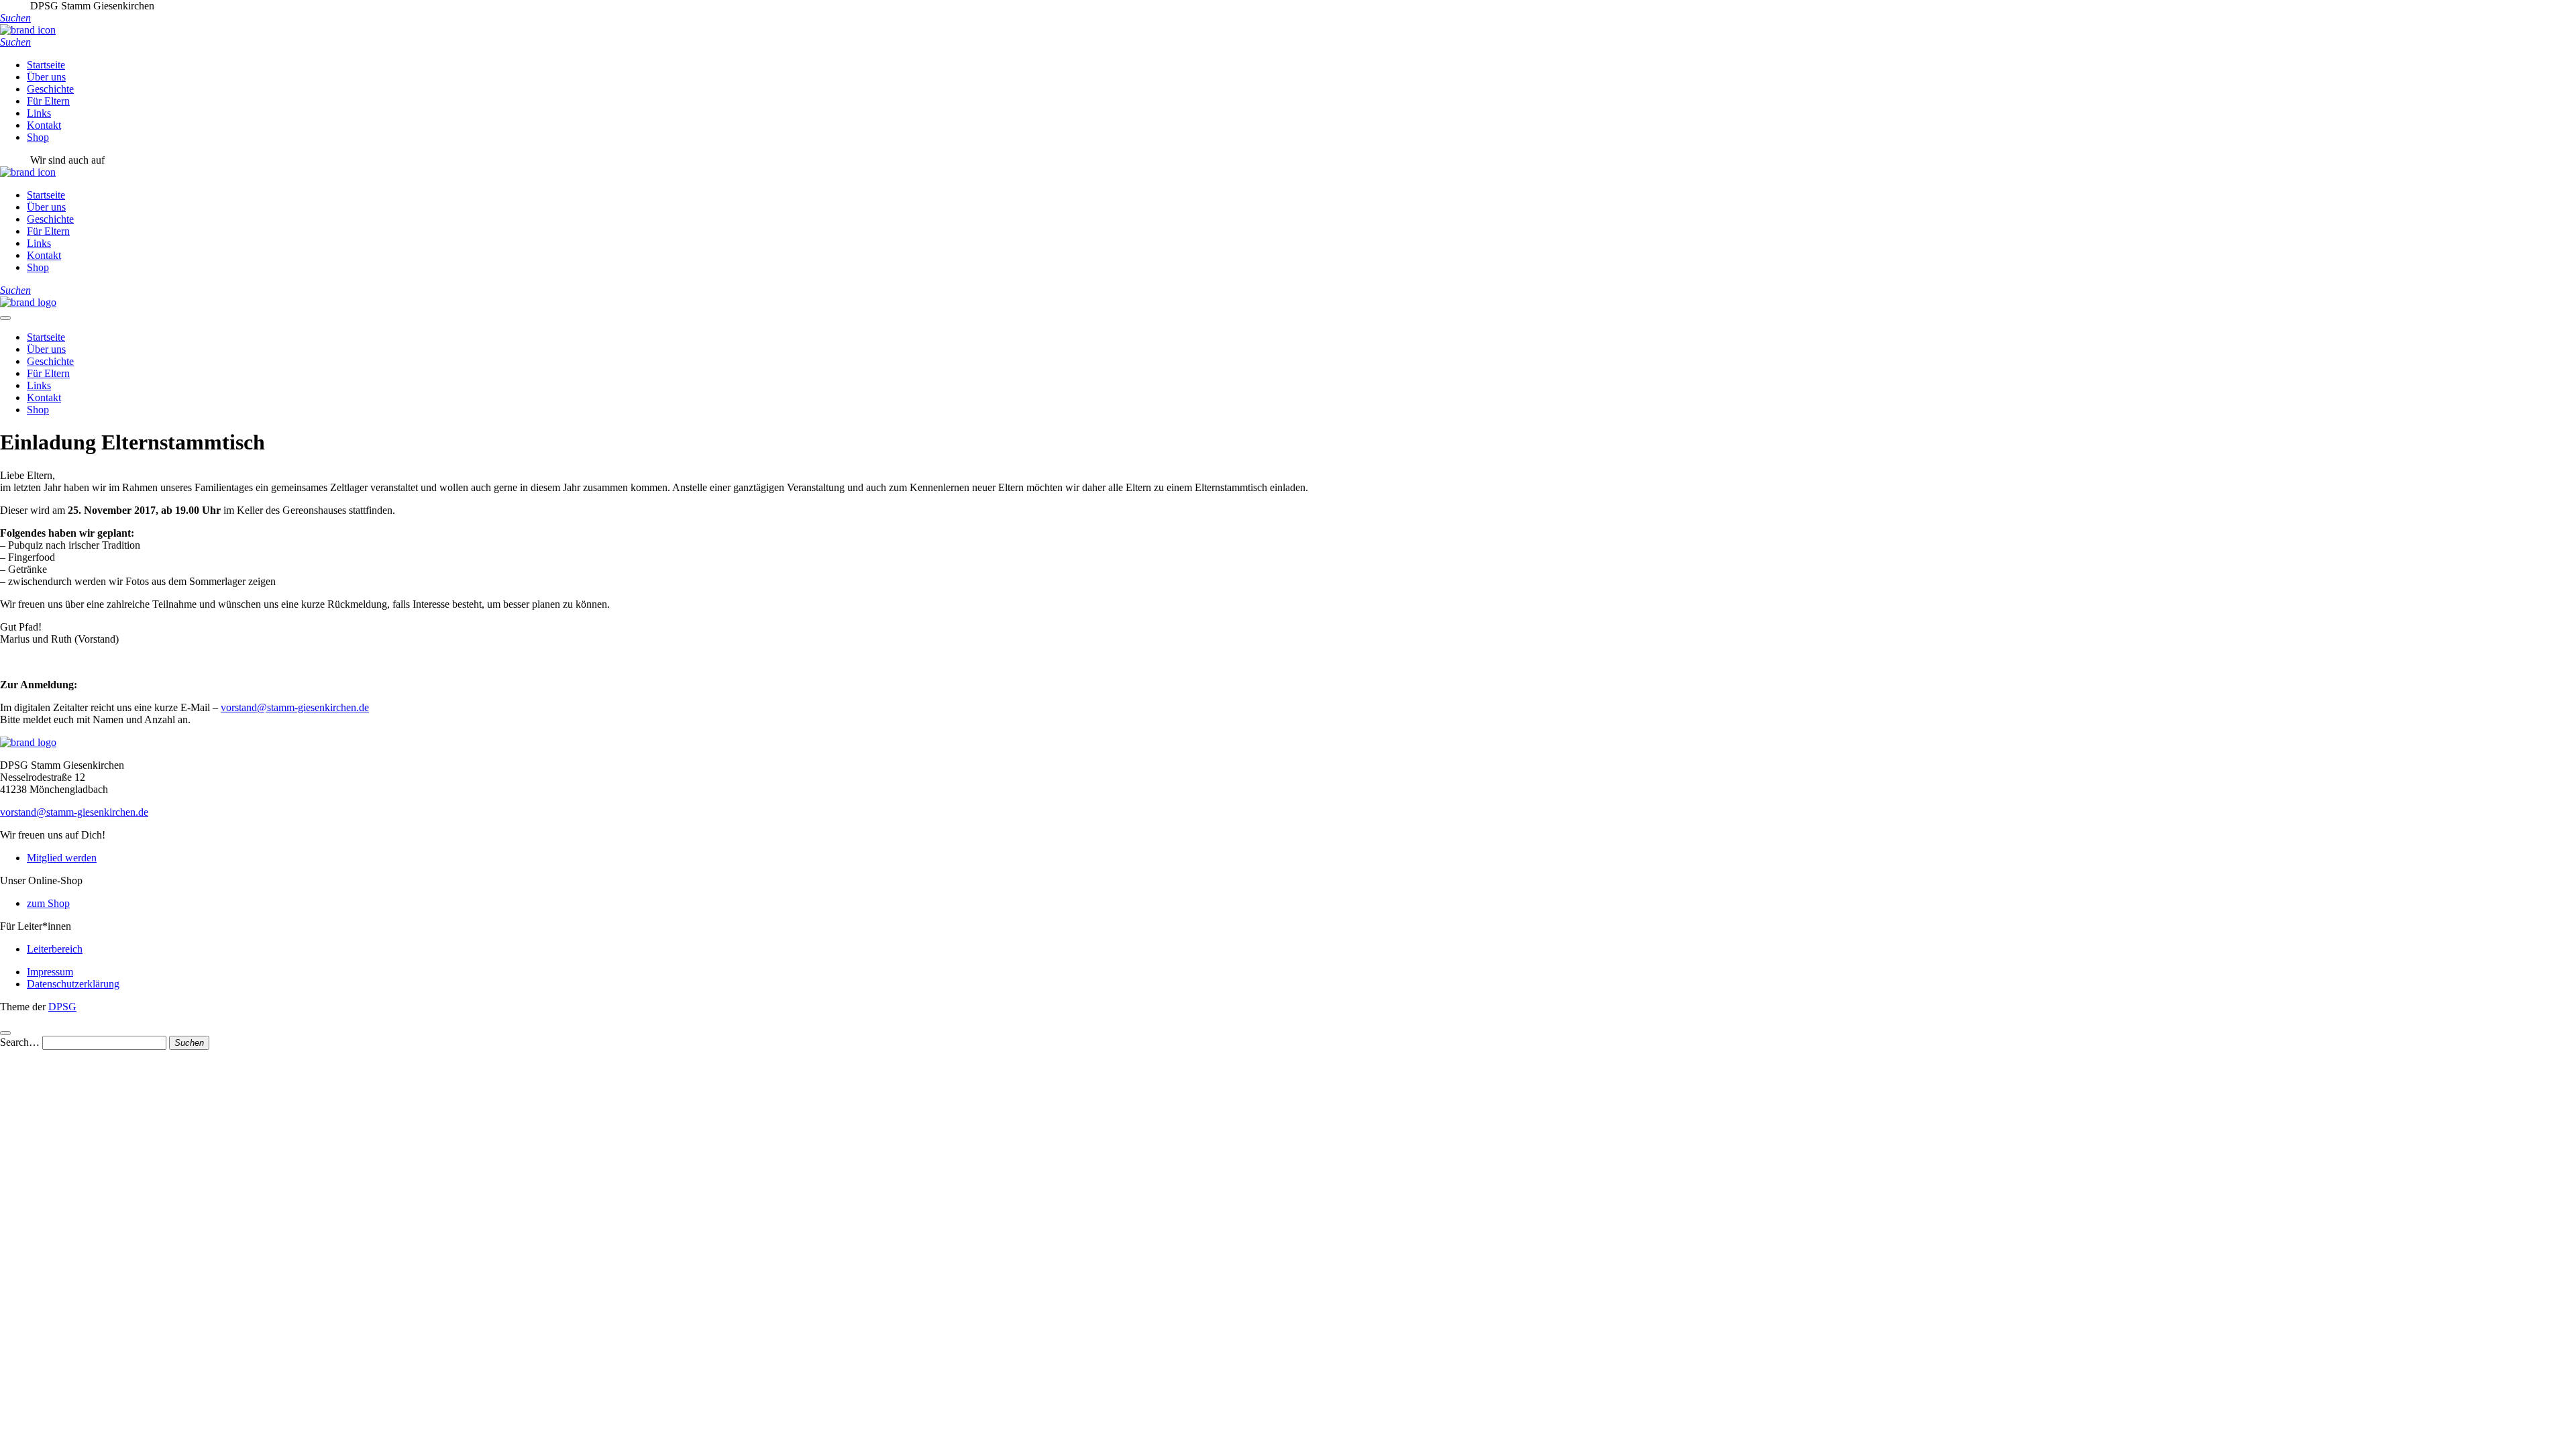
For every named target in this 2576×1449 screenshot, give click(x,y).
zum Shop (48, 903)
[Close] (5, 1033)
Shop (38, 137)
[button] (15, 18)
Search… (20, 1042)
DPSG (62, 1007)
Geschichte (50, 89)
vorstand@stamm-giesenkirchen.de (295, 707)
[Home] (28, 302)
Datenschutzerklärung (73, 984)
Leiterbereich (55, 949)
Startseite (46, 65)
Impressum (50, 972)
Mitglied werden (62, 858)
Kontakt (44, 125)
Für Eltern (48, 101)
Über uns (46, 77)
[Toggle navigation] (5, 318)
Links (39, 113)
